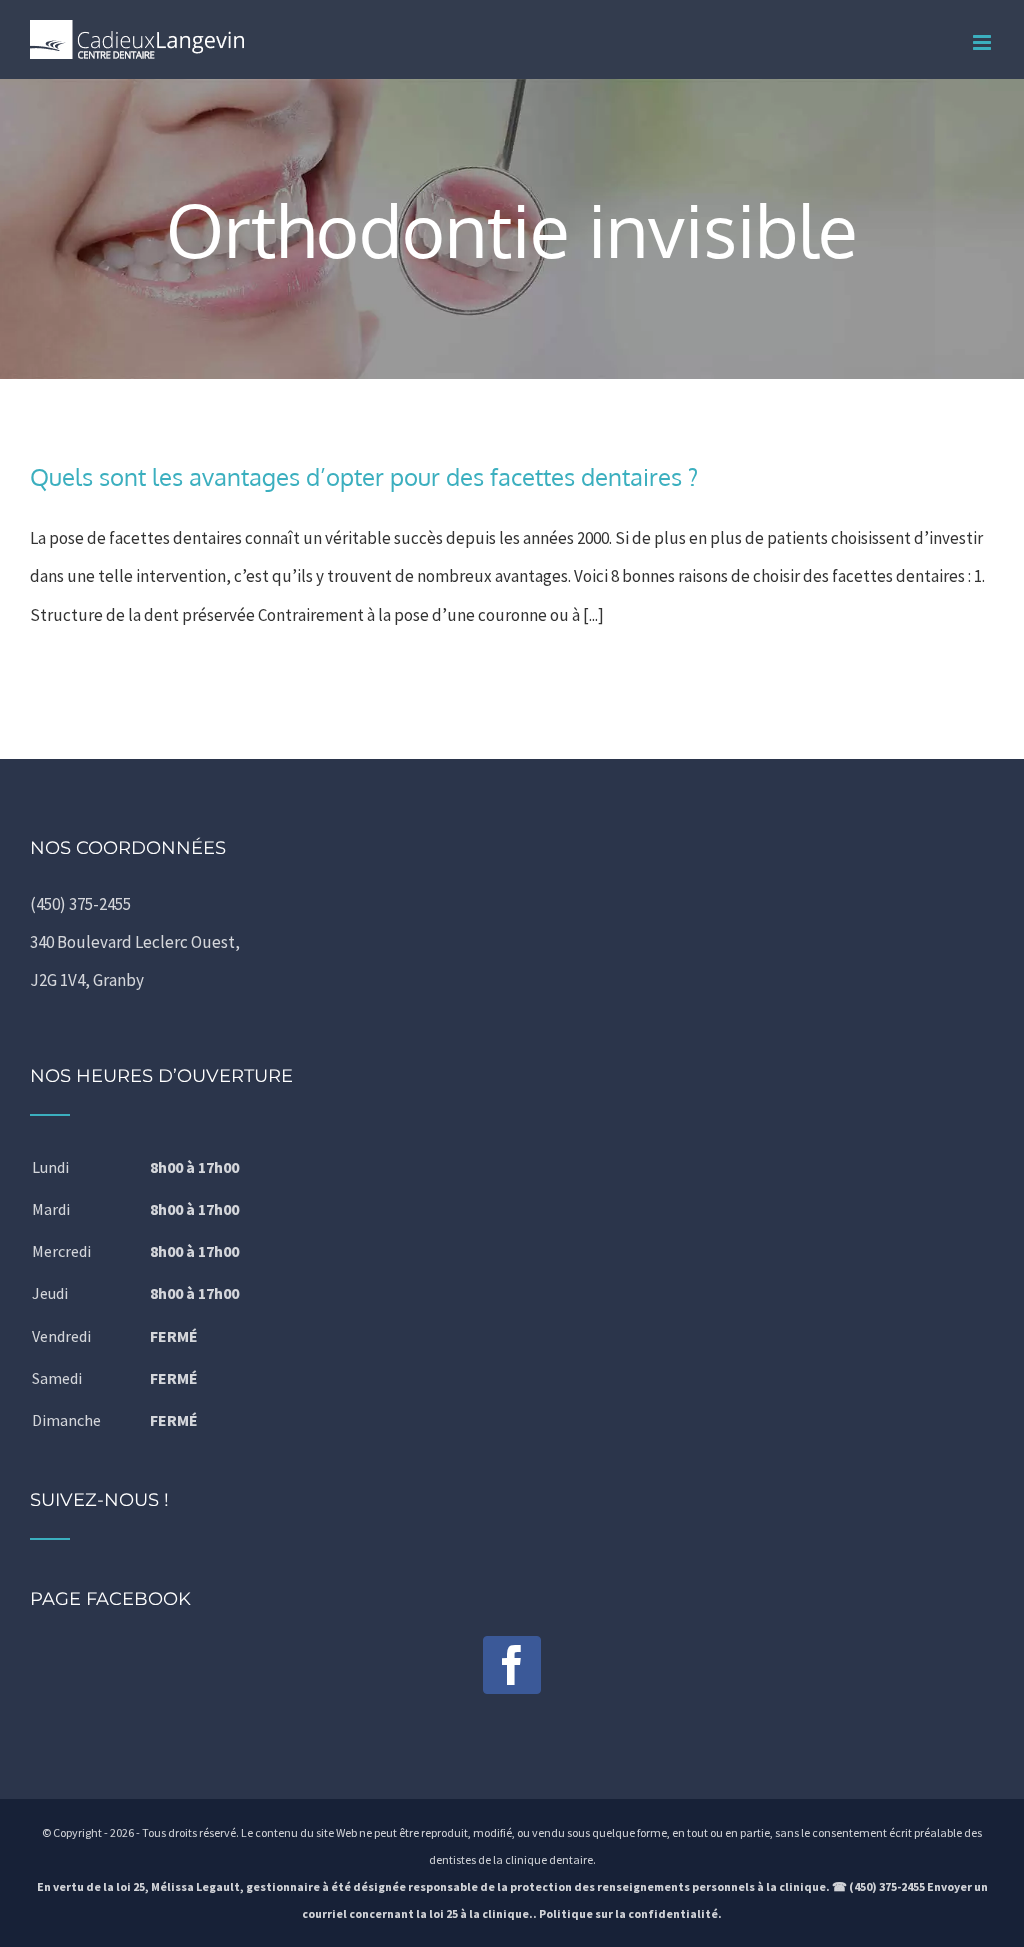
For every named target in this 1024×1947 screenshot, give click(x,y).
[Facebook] (512, 1665)
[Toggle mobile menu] (983, 42)
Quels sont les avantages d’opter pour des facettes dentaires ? (364, 476)
